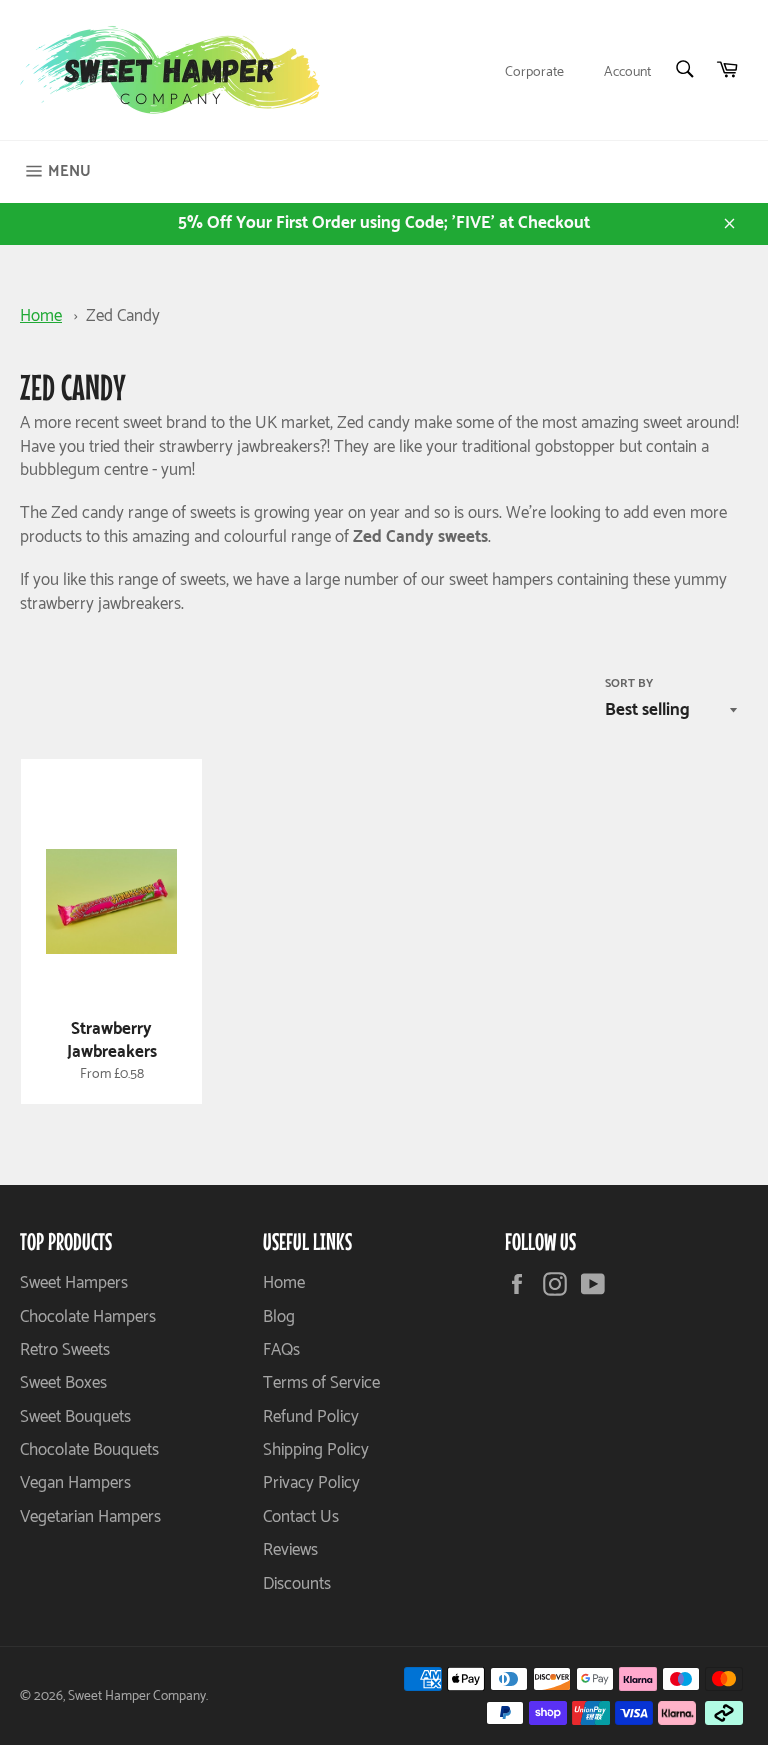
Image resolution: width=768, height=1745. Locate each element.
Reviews (290, 1550)
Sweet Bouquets (75, 1417)
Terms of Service (321, 1383)
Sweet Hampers (74, 1283)
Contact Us (301, 1517)
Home (41, 316)
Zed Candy (123, 316)
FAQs (281, 1350)
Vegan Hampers (75, 1483)
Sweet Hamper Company (137, 1696)
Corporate (534, 72)
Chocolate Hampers (88, 1317)
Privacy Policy (311, 1483)
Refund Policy (311, 1417)
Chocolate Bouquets (89, 1450)
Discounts (297, 1584)
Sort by (629, 684)
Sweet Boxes (63, 1383)
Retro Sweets (65, 1350)
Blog (279, 1317)
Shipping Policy (316, 1450)
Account (627, 72)
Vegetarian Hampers (90, 1517)
